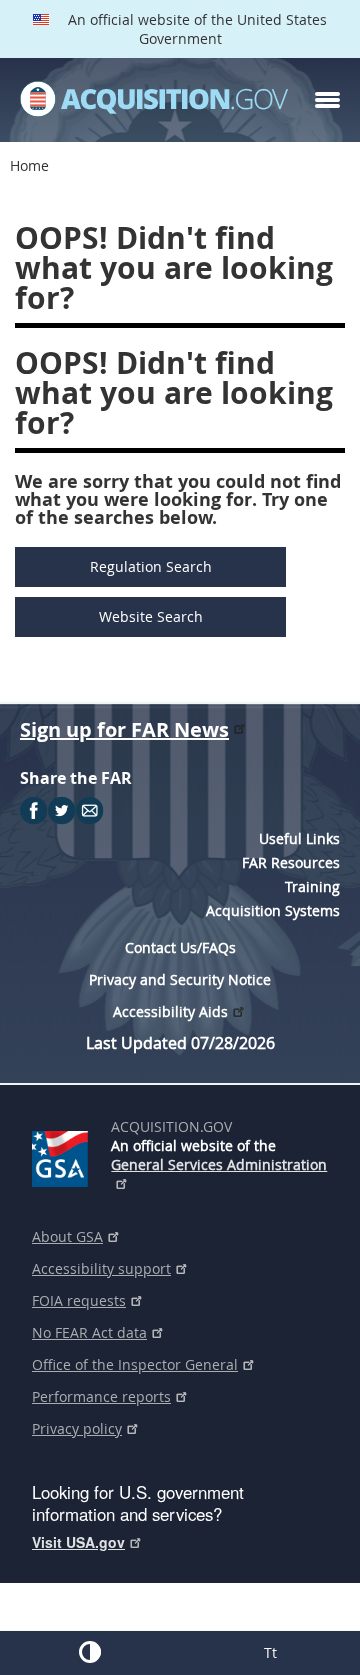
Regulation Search (151, 566)
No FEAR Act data (89, 1332)
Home (29, 165)
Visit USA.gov (78, 1542)
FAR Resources (291, 862)
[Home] (154, 100)
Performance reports (101, 1396)
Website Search (151, 616)
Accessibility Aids (170, 1011)
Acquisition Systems (273, 910)
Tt (270, 1652)
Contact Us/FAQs (180, 947)
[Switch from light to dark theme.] (90, 1652)
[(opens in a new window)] (63, 1155)
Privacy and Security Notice (180, 979)
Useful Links (299, 838)
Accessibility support (101, 1268)
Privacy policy (77, 1428)
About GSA (67, 1236)
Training (312, 886)
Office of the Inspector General (135, 1364)
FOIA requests (79, 1300)
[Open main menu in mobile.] (327, 100)
